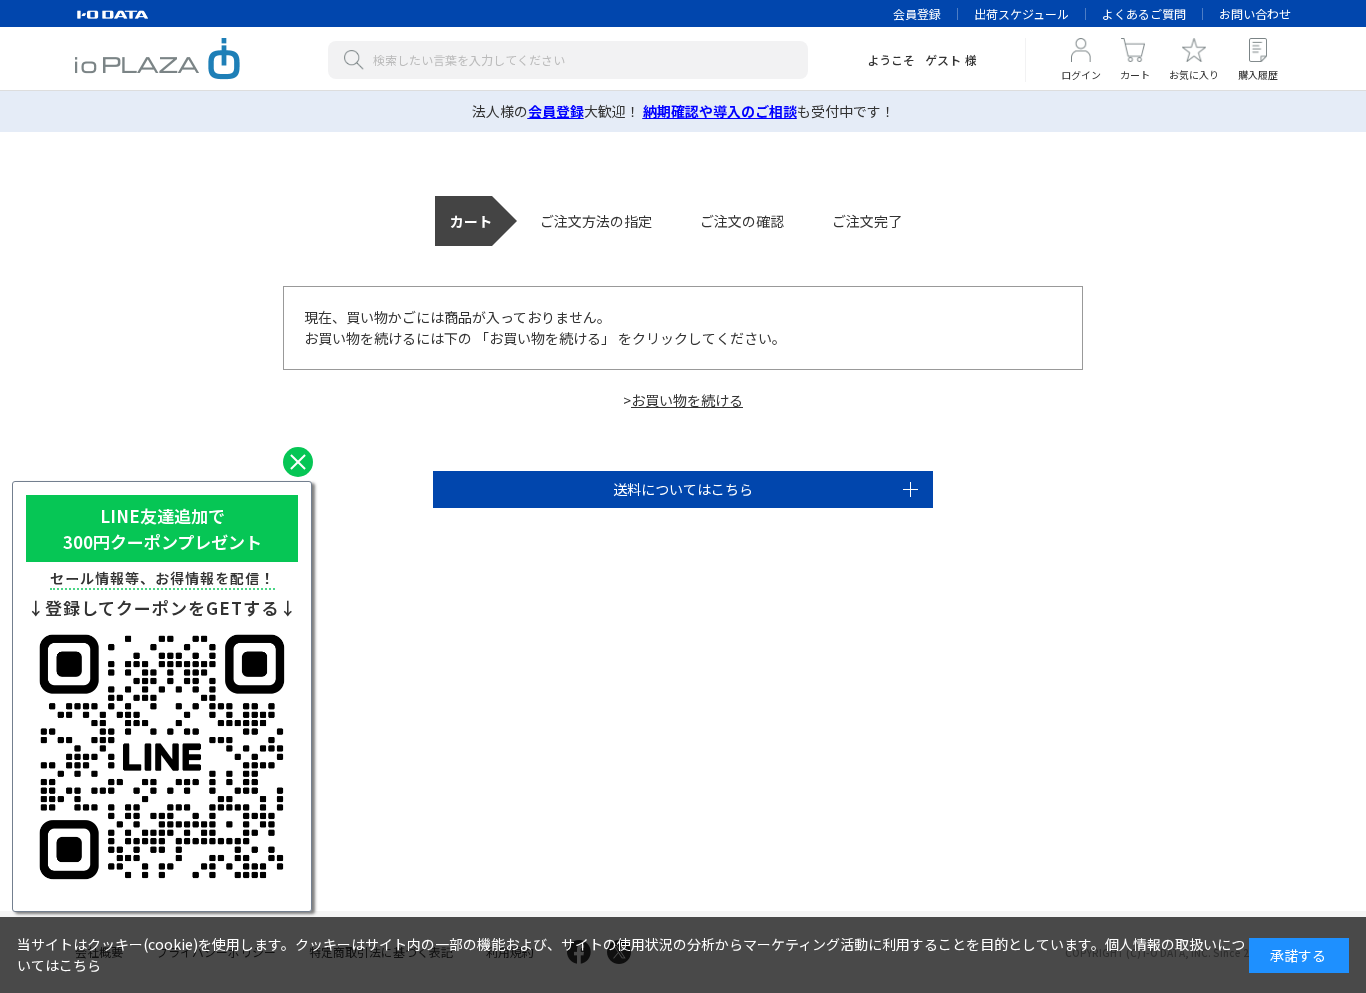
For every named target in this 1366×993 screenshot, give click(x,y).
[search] (358, 60)
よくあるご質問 (1144, 13)
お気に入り (1194, 74)
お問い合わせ (1255, 13)
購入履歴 (1258, 74)
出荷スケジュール (1021, 13)
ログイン (1081, 74)
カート (1135, 74)
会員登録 (917, 13)
